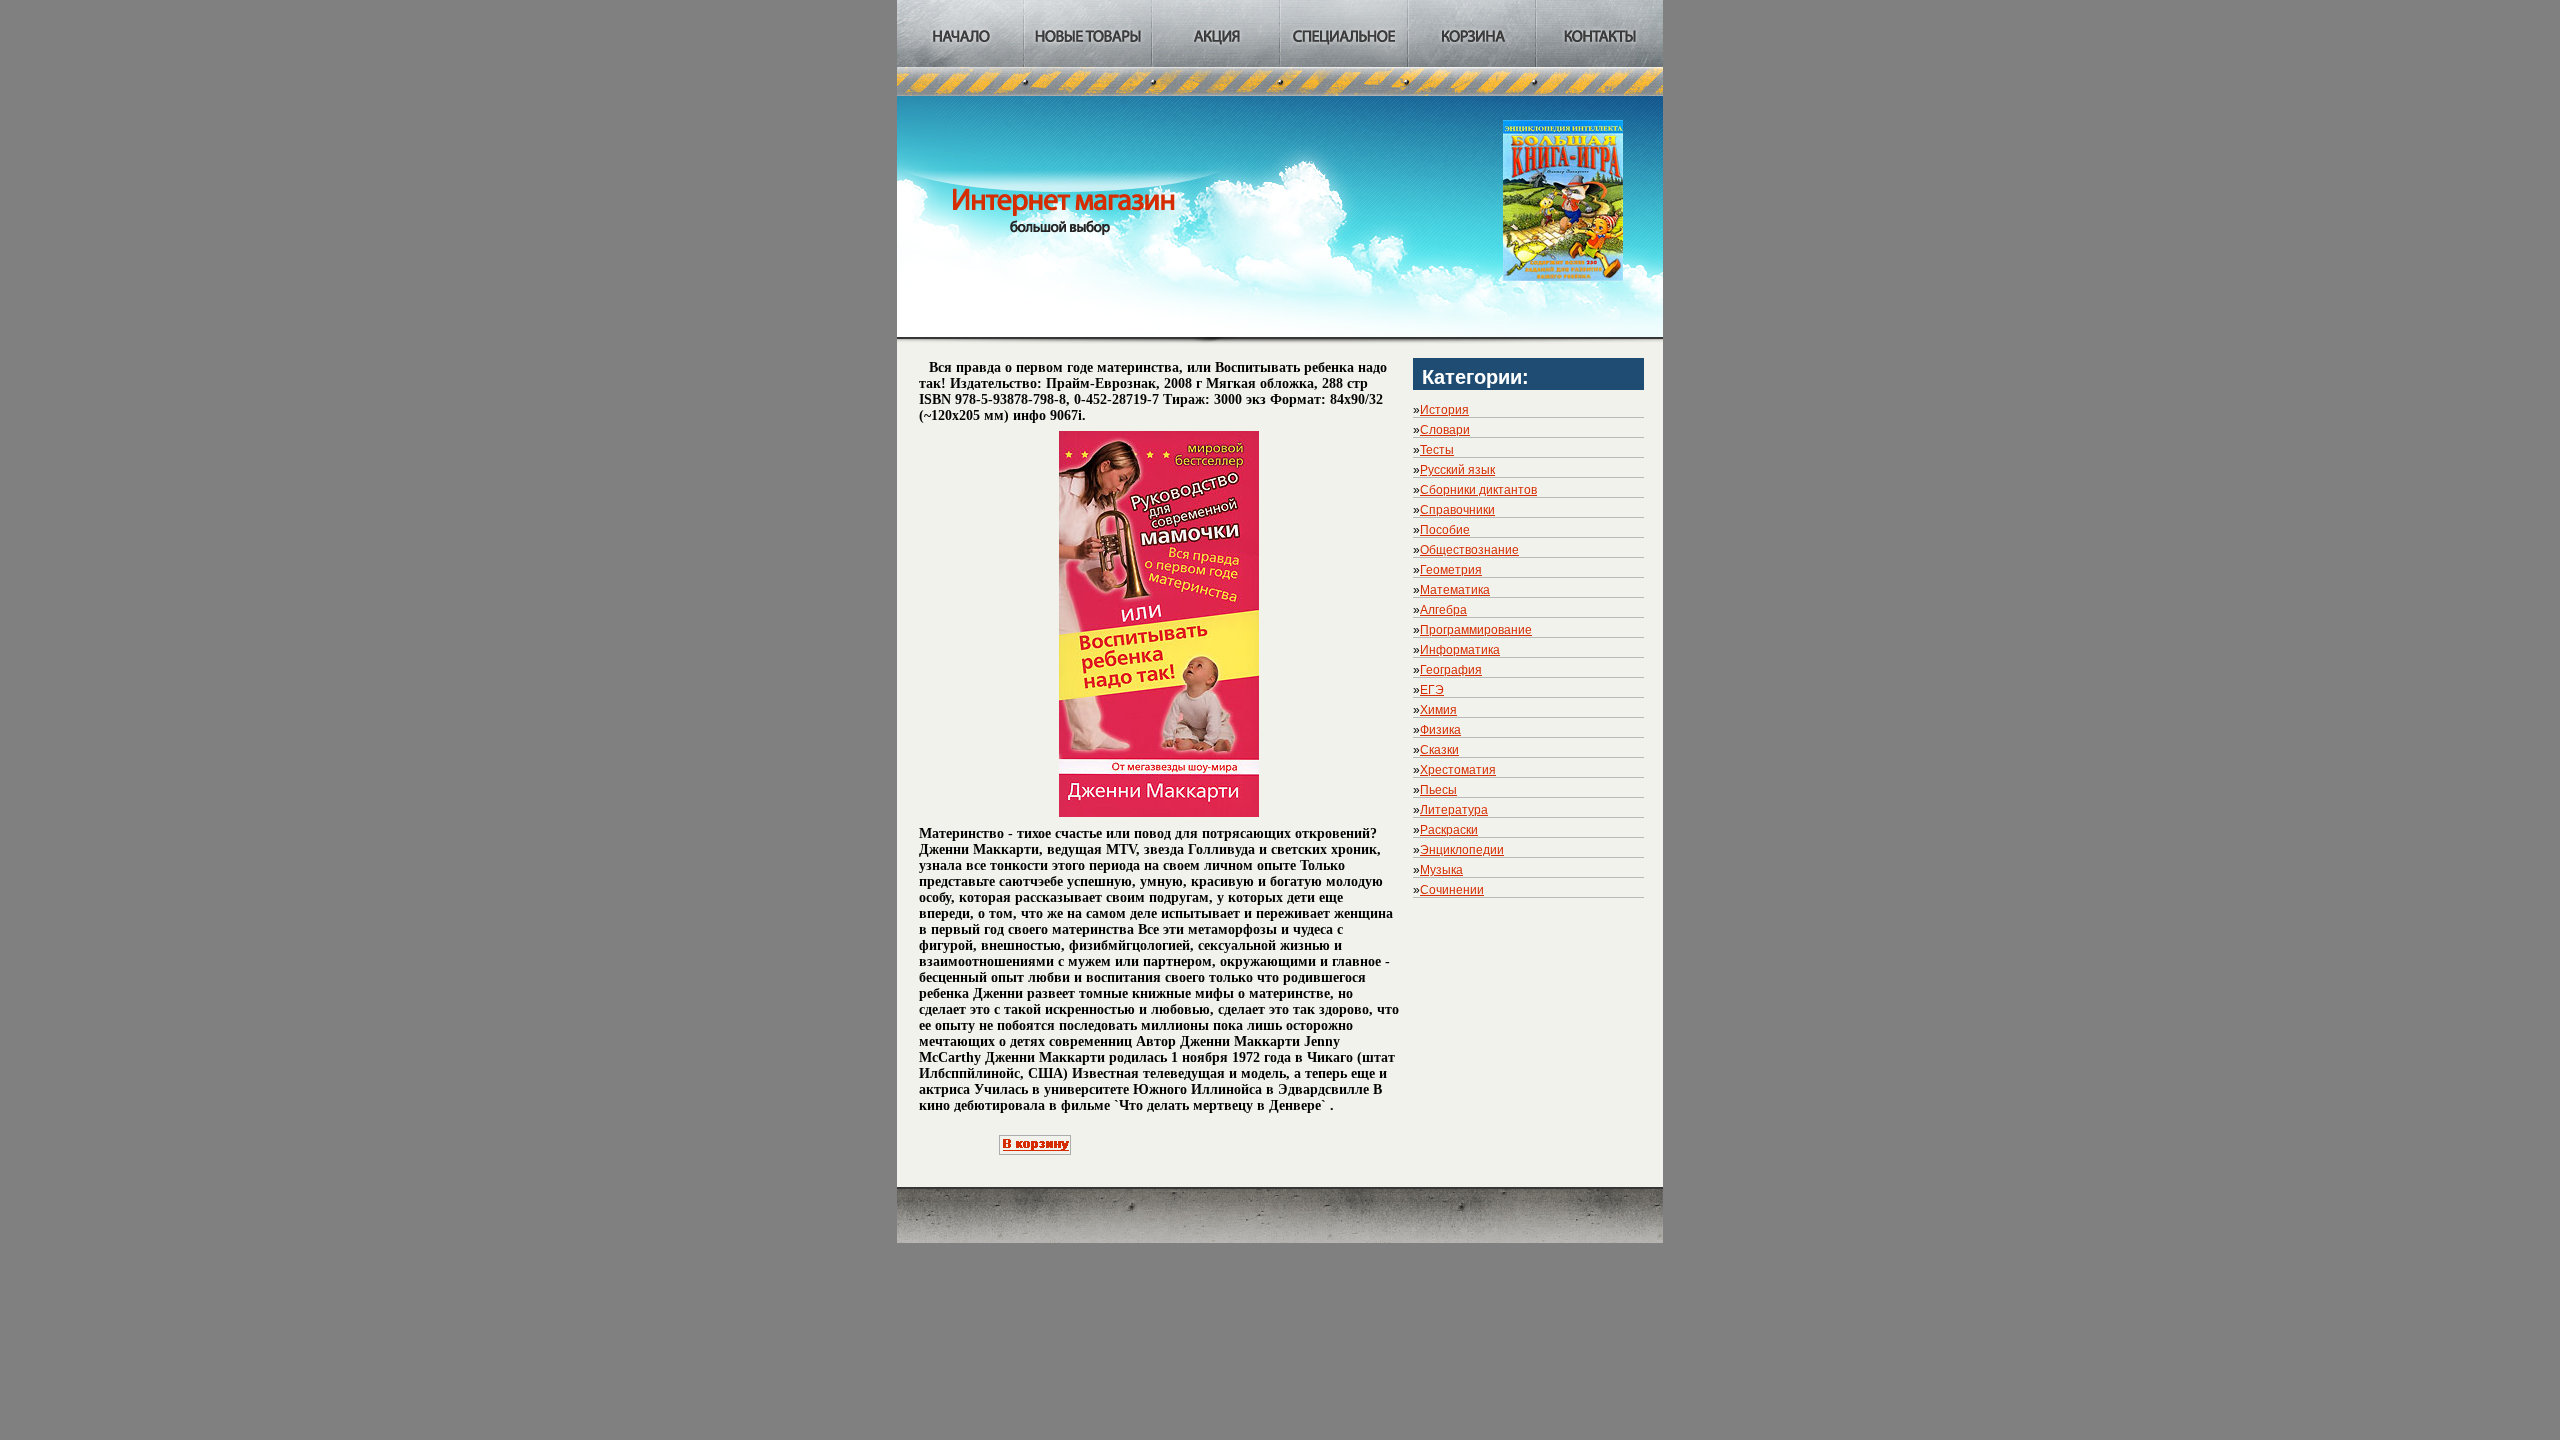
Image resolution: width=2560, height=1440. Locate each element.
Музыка (1441, 870)
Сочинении (1452, 890)
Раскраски (1449, 830)
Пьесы (1438, 790)
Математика (1455, 590)
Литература (1454, 810)
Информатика (1460, 650)
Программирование (1476, 630)
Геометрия (1451, 570)
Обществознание (1469, 550)
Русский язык (1457, 470)
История (1444, 410)
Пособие (1445, 530)
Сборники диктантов (1478, 490)
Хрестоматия (1458, 770)
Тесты (1437, 450)
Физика (1440, 730)
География (1451, 670)
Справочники (1457, 510)
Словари (1445, 430)
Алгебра (1443, 610)
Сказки (1439, 750)
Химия (1438, 710)
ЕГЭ (1432, 690)
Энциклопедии (1462, 850)
